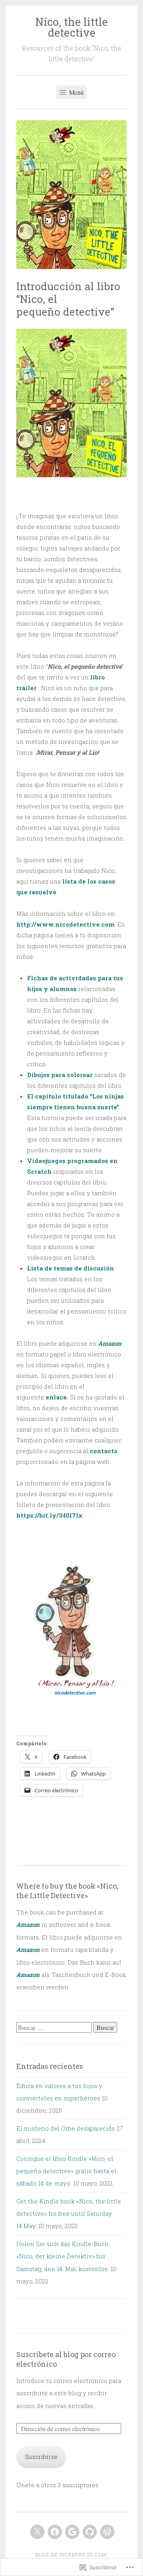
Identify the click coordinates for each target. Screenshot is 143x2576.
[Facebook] (55, 2532)
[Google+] (72, 2532)
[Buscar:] (55, 2028)
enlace (56, 1397)
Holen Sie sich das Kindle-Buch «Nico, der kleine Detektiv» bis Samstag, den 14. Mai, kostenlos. (63, 2256)
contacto (104, 1451)
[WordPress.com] (107, 2532)
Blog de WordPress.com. (72, 2555)
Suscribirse (41, 2457)
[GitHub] (90, 2532)
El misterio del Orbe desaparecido (66, 2128)
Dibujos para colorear (60, 1075)
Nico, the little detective (71, 27)
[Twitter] (37, 2532)
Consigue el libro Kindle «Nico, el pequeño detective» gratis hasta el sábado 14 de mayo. (66, 2171)
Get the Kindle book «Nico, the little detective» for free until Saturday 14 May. (69, 2214)
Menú (76, 92)
